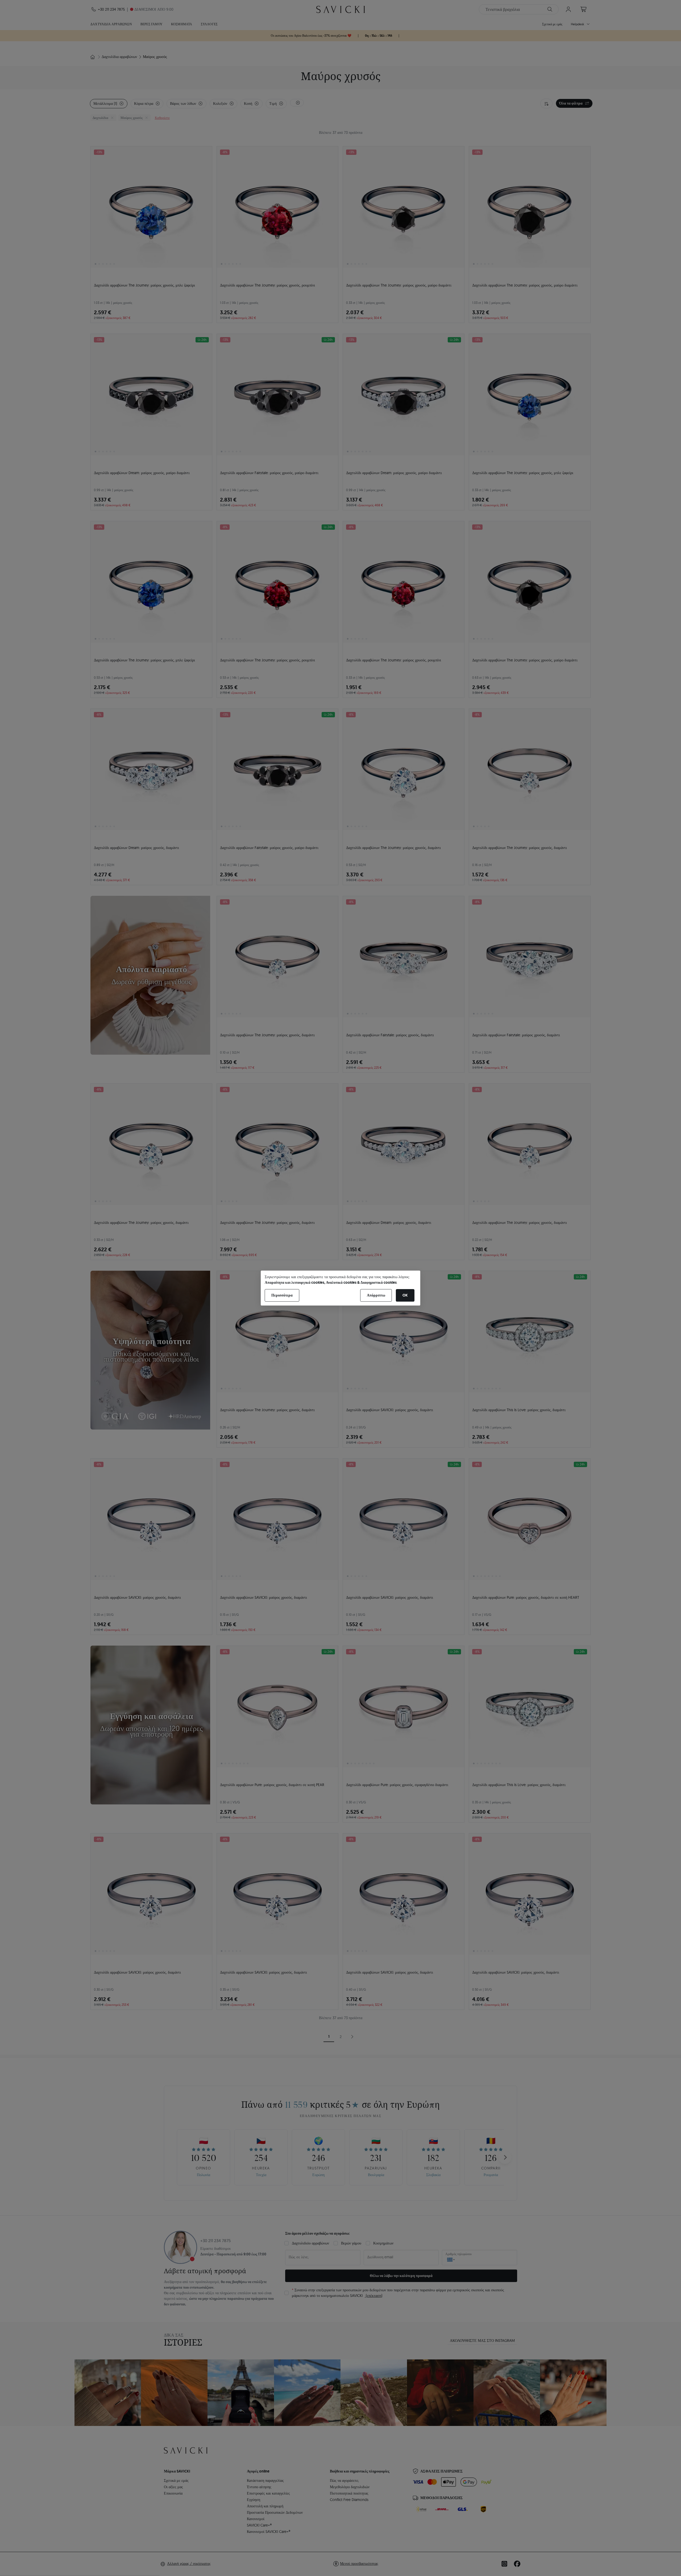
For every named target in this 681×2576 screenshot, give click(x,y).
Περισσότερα (282, 1295)
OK (405, 1295)
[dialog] (340, 1288)
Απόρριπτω (376, 1295)
